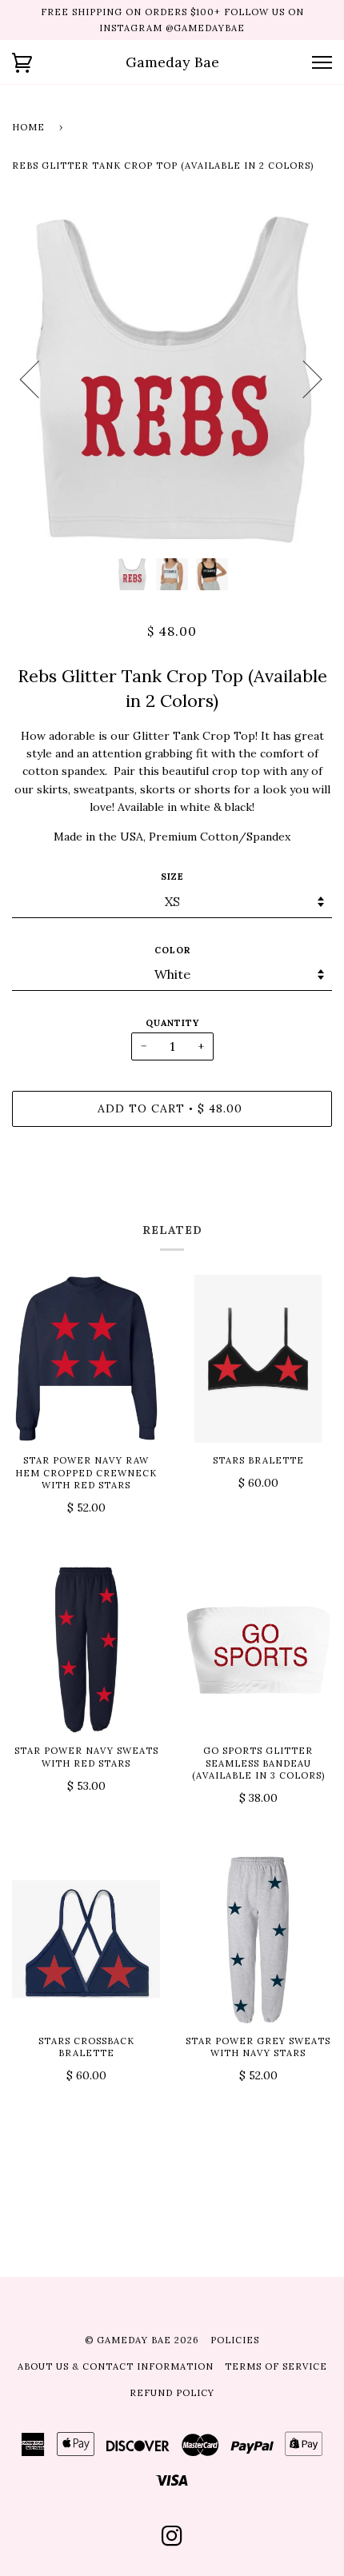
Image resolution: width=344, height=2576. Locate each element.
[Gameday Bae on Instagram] (172, 2541)
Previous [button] (39, 378)
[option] (172, 378)
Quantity (172, 1023)
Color (172, 950)
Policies (235, 2340)
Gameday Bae (172, 62)
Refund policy (172, 2393)
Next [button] (303, 378)
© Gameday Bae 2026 (142, 2340)
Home (28, 127)
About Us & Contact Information (116, 2366)
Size (172, 877)
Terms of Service (276, 2366)
